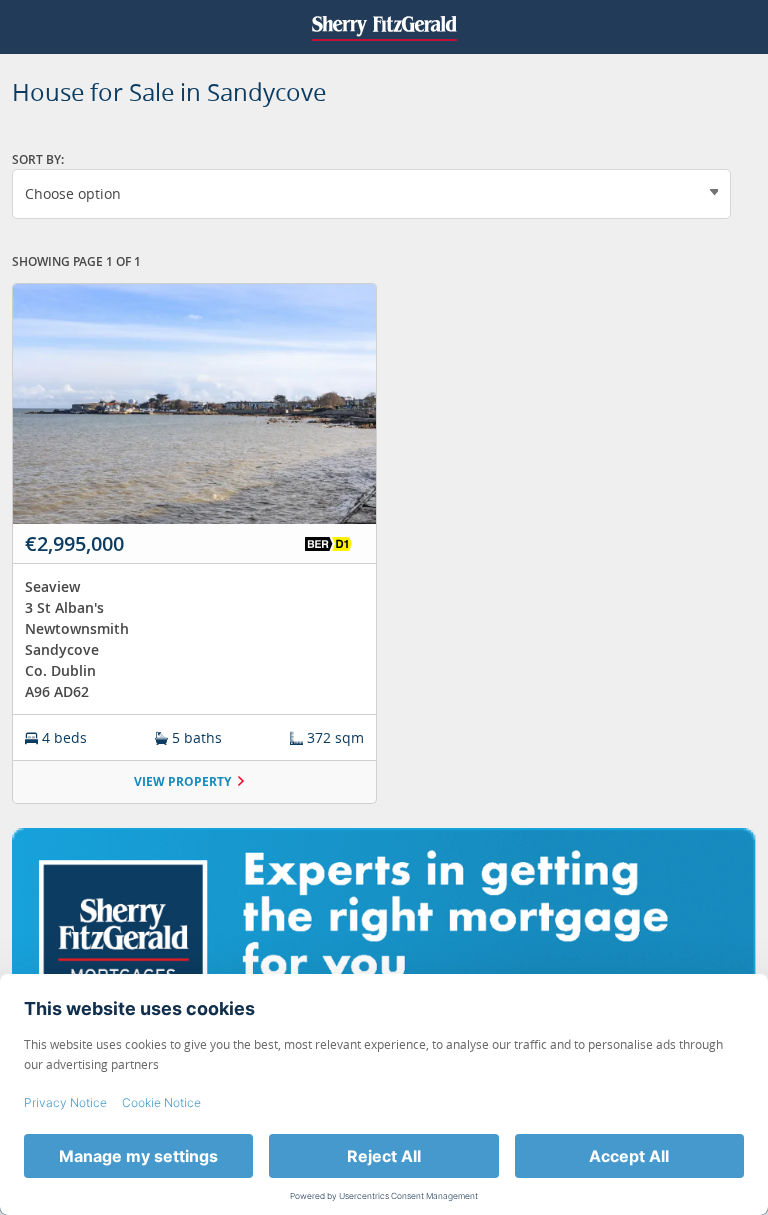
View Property (182, 781)
